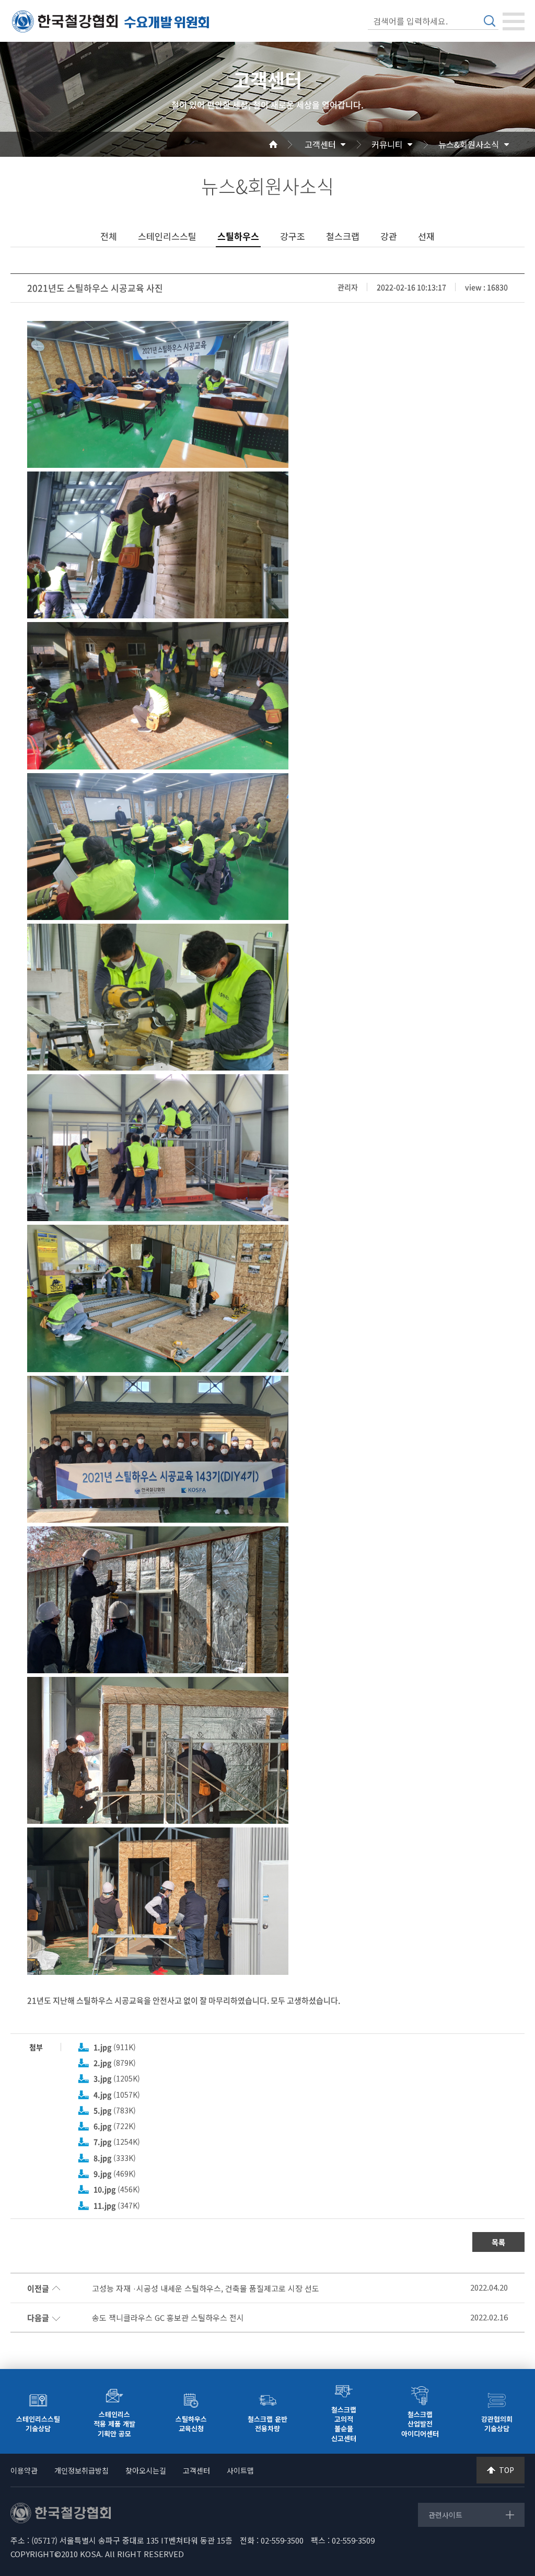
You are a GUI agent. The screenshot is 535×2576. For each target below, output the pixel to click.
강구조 (293, 236)
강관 (389, 236)
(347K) (117, 2205)
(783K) (115, 2110)
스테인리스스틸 (167, 236)
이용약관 (24, 2470)
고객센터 (320, 144)
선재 (426, 236)
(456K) (117, 2189)
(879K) (115, 2063)
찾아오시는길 (146, 2470)
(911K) (115, 2047)
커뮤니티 (387, 144)
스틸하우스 (238, 236)
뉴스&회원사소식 (469, 144)
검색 (490, 21)
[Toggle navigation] (514, 21)
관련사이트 (445, 2515)
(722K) (115, 2126)
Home (286, 144)
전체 (109, 236)
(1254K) (117, 2142)
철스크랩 (343, 236)
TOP (507, 2470)
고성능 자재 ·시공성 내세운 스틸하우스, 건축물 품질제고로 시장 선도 (206, 2288)
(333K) (115, 2158)
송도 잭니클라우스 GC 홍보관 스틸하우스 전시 (168, 2318)
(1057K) (117, 2095)
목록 (498, 2242)
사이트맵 (240, 2470)
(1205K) (117, 2078)
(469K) (115, 2173)
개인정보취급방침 (82, 2470)
